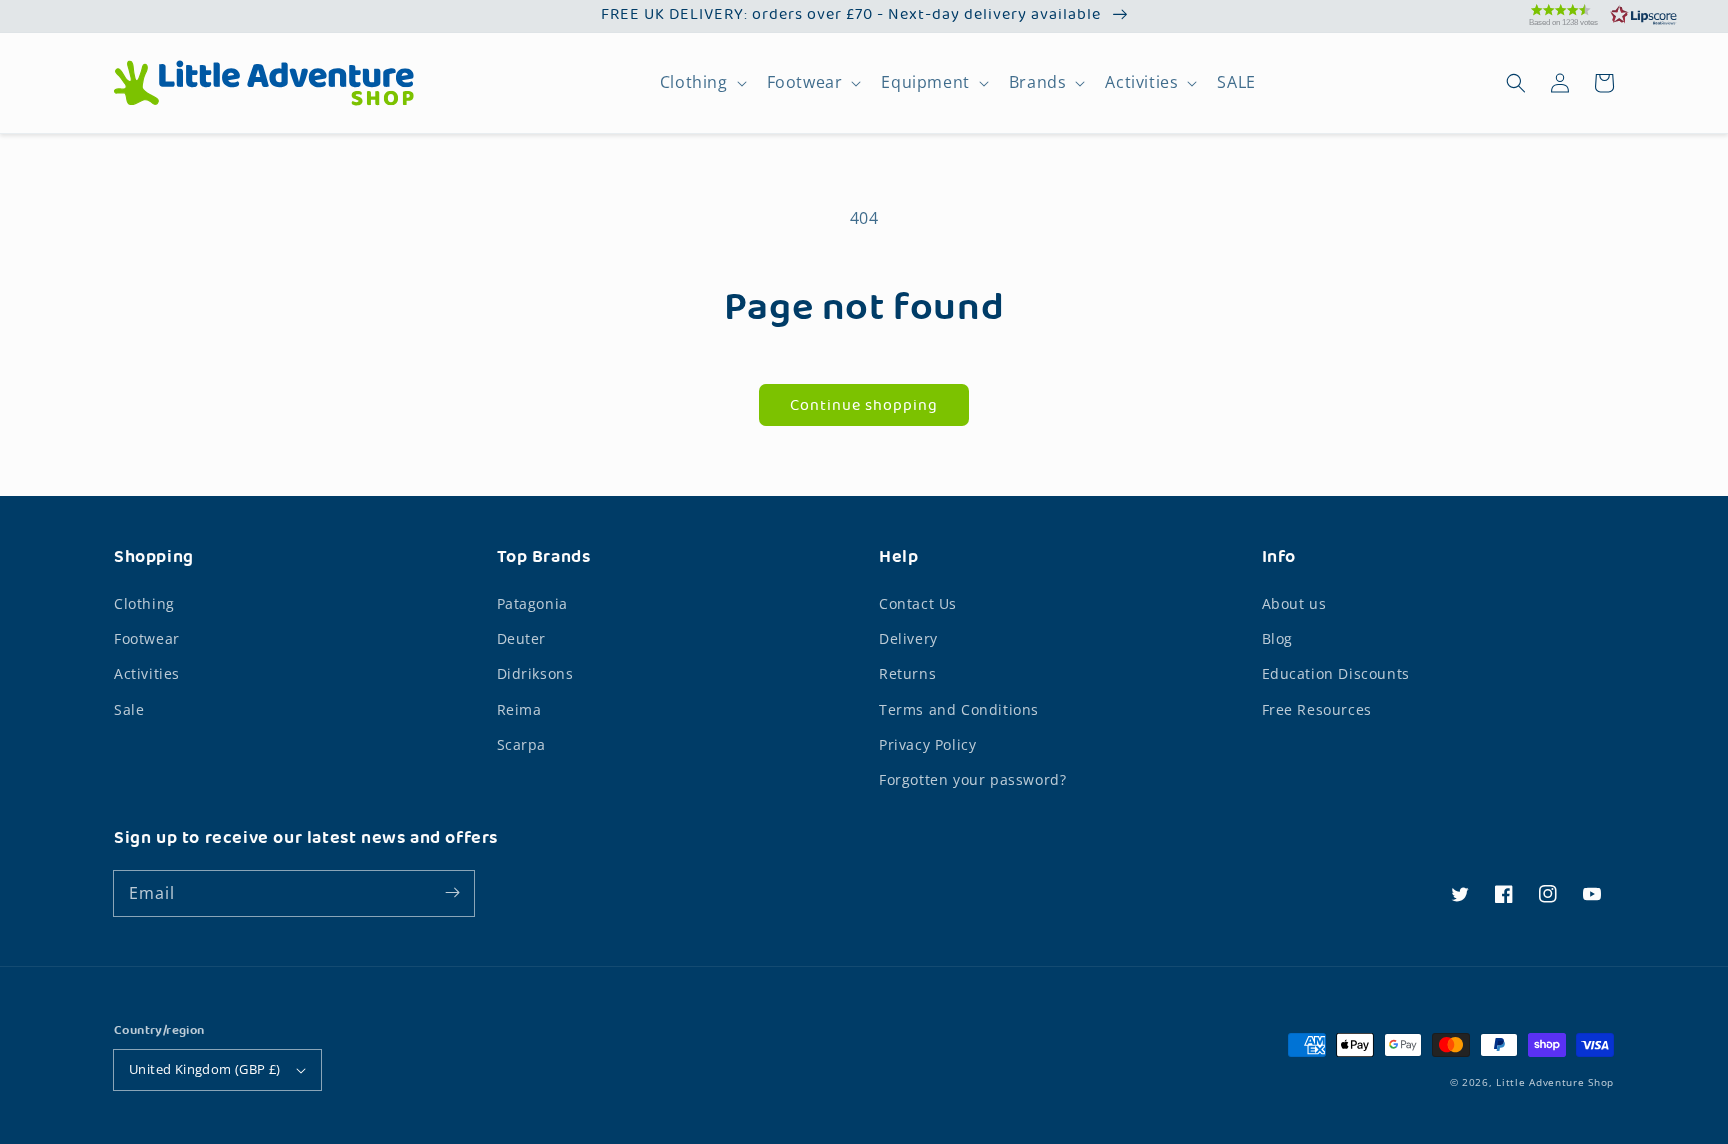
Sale (129, 709)
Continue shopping (864, 406)
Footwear (805, 82)
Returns (907, 673)
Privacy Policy (927, 744)
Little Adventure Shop (1555, 1082)
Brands (1038, 82)
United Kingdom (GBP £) (205, 1069)
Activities (1141, 82)
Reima (519, 709)
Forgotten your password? (972, 779)
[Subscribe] (452, 893)
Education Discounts (1336, 673)
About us (1294, 603)
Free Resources (1317, 709)
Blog (1277, 638)
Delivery (908, 638)
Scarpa (522, 744)
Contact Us (918, 603)
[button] (1578, 15)
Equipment (925, 82)
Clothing (694, 82)
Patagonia (532, 603)
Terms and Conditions (959, 709)
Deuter (522, 638)
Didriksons (535, 673)
